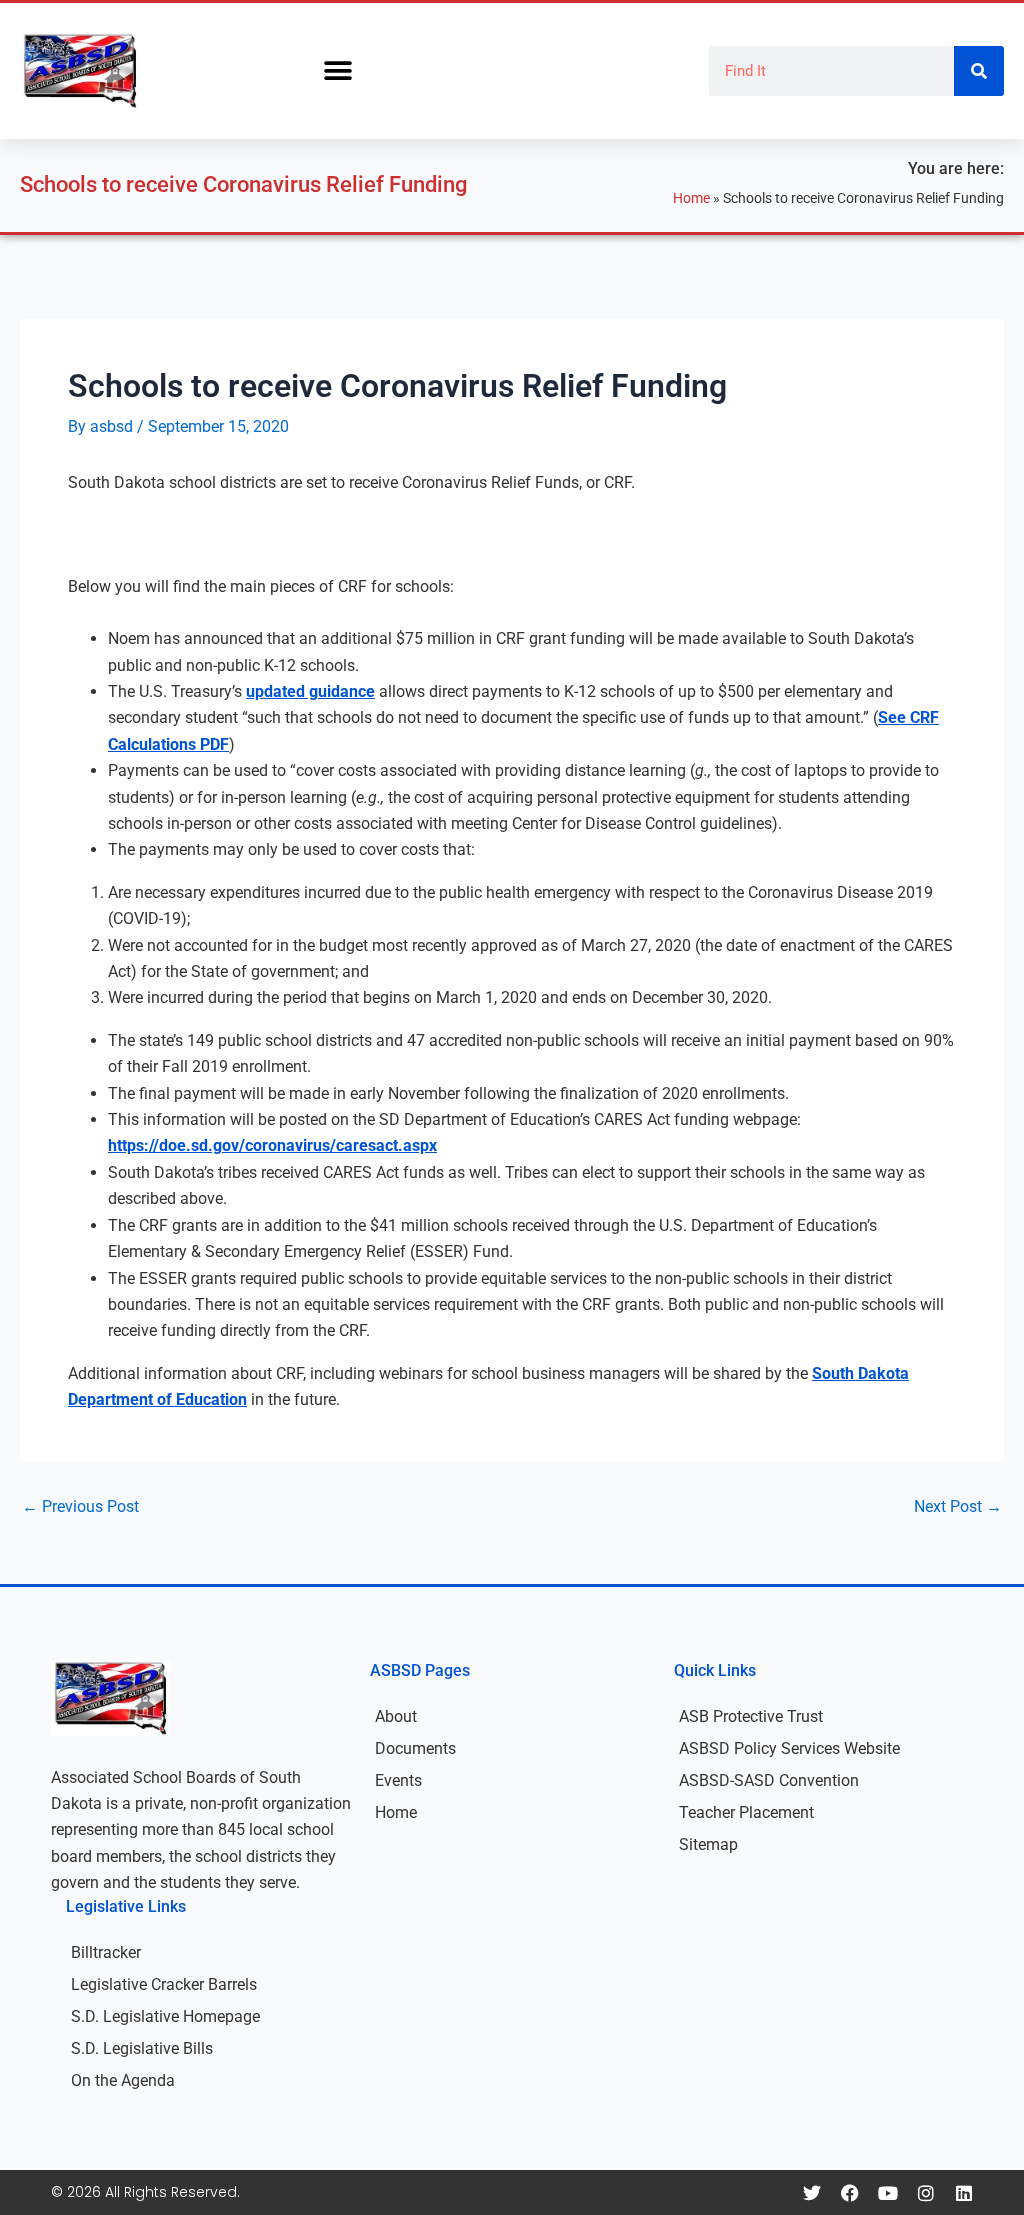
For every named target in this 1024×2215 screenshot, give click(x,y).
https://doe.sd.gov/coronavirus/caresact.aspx (272, 1145)
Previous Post (80, 1507)
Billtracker (106, 1952)
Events (398, 1780)
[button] (337, 71)
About (396, 1716)
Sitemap (708, 1844)
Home (691, 198)
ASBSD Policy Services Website (789, 1748)
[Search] (979, 71)
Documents (415, 1748)
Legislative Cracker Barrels (164, 1984)
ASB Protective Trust (751, 1716)
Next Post (958, 1507)
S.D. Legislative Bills (142, 2048)
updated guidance (310, 691)
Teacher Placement (746, 1812)
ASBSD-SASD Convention (769, 1780)
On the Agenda (123, 2080)
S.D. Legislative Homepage (165, 2016)
